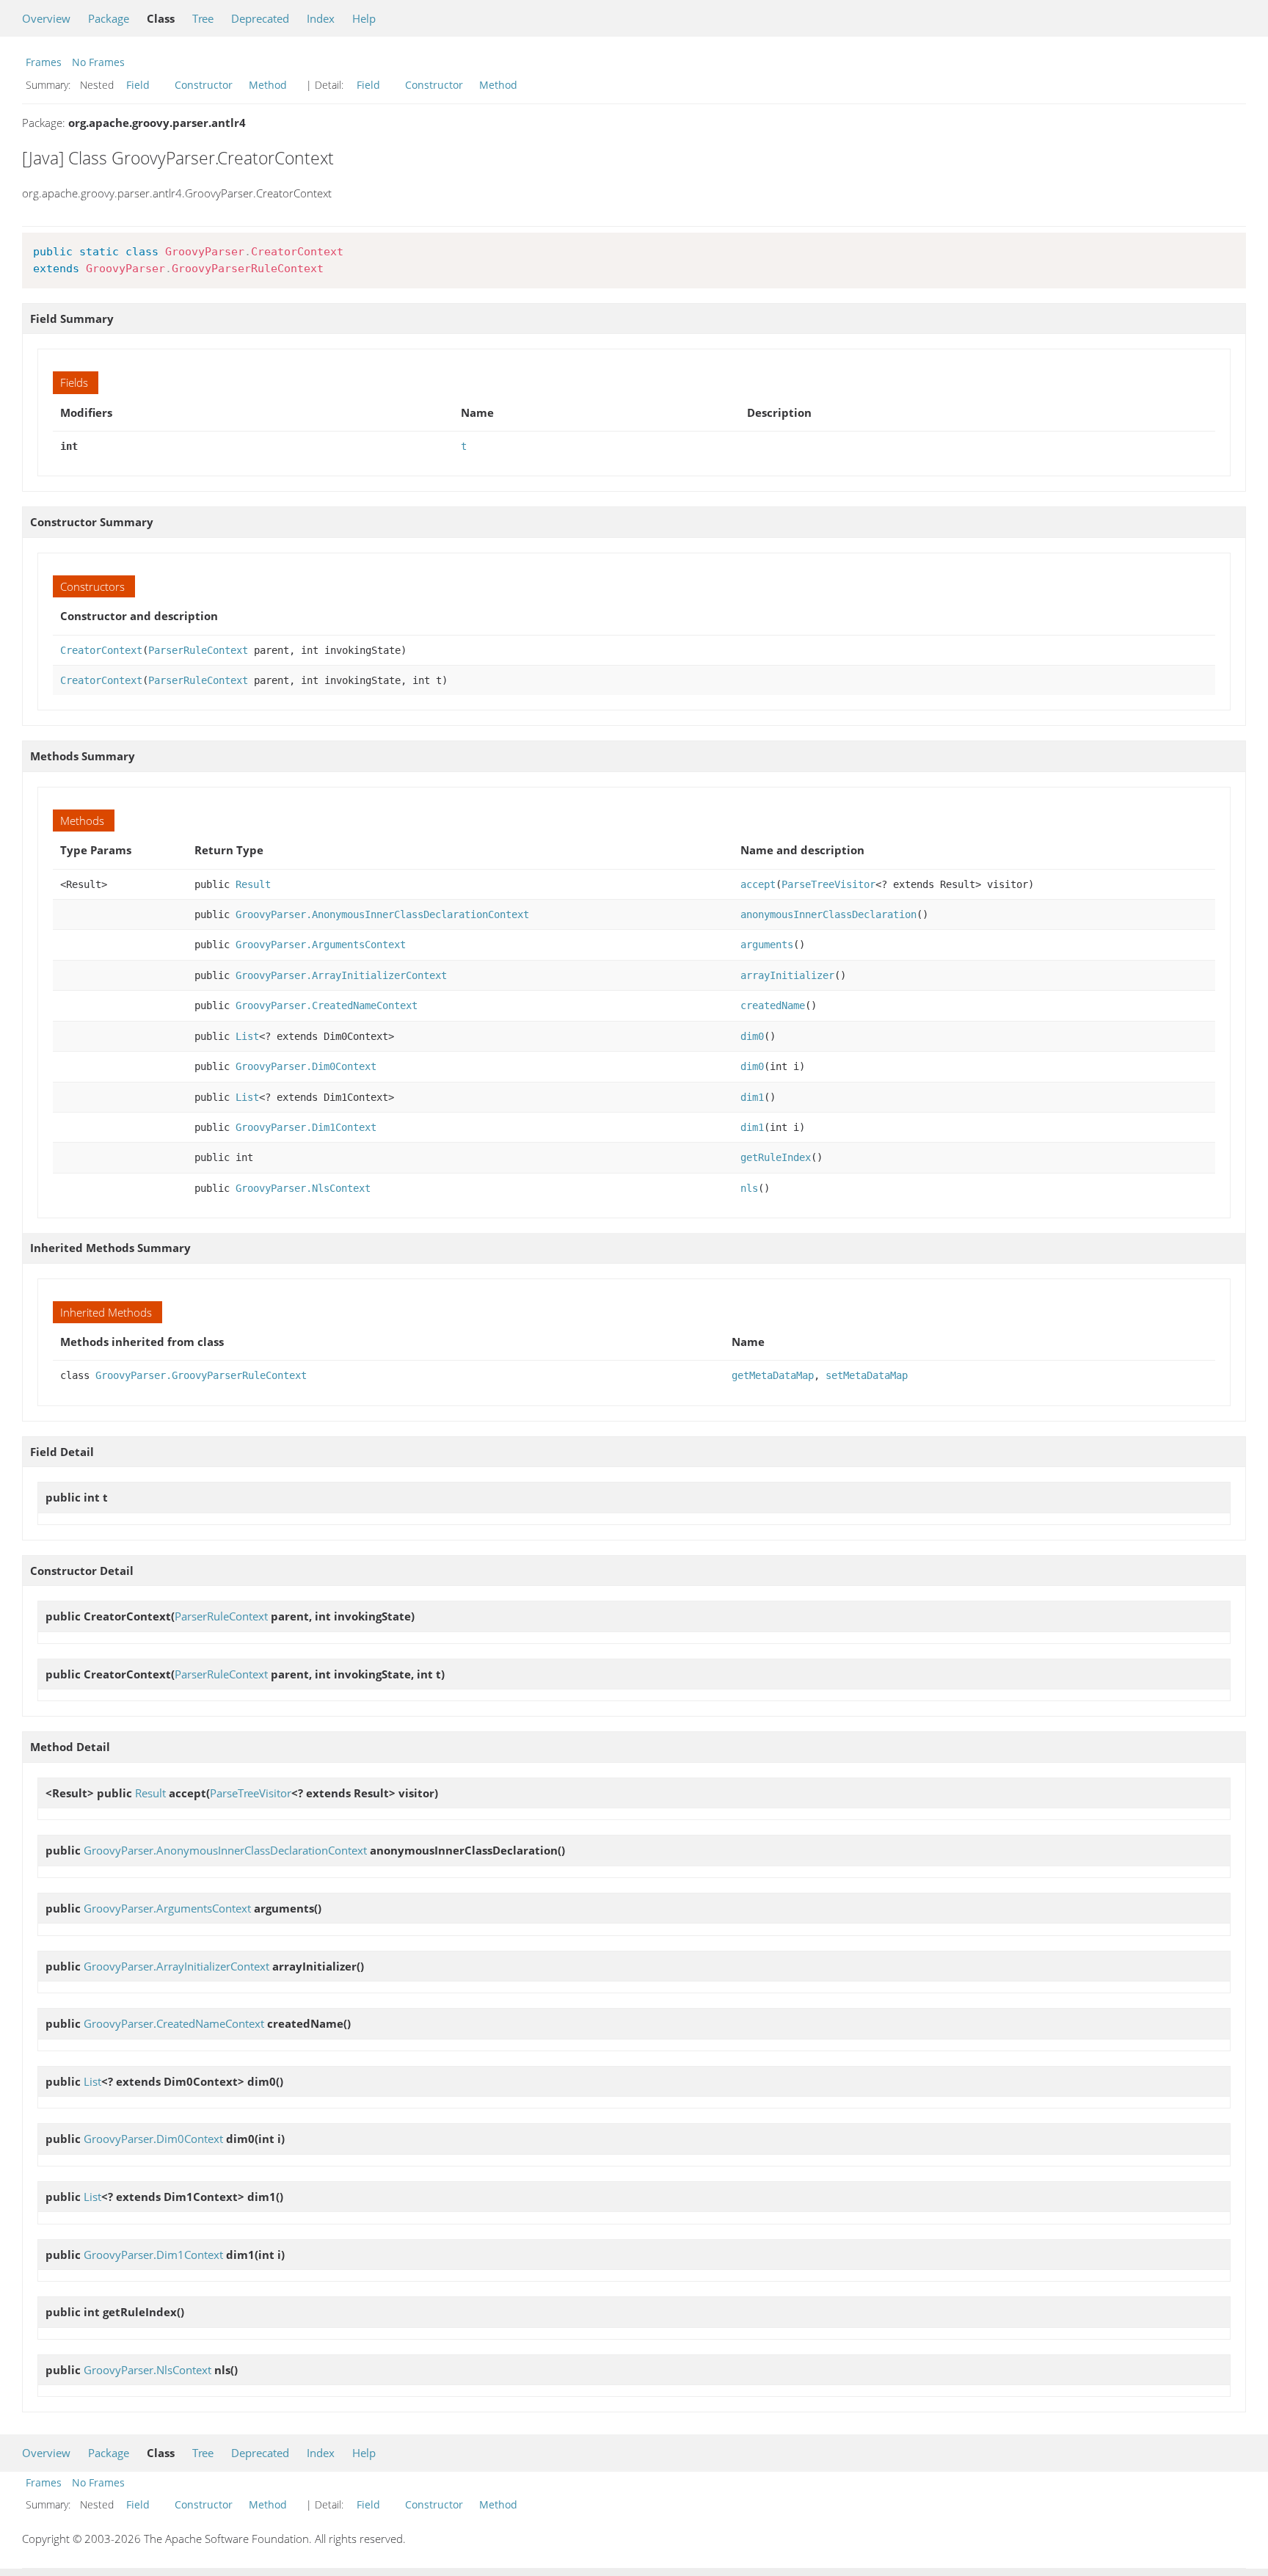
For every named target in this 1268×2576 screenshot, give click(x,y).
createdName (773, 1005)
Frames (44, 62)
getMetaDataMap (773, 1375)
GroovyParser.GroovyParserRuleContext (201, 1375)
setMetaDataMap (867, 1375)
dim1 (752, 1097)
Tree (203, 18)
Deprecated (260, 18)
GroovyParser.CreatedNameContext (327, 1005)
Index (321, 18)
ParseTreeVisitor (828, 884)
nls (749, 1188)
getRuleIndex (776, 1157)
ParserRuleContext (198, 650)
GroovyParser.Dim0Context (306, 1066)
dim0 (752, 1036)
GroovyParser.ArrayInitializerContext (341, 975)
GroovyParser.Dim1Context (306, 1127)
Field (138, 85)
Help (364, 18)
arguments (767, 945)
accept (758, 884)
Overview (46, 18)
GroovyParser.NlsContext (303, 1188)
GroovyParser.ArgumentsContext (321, 945)
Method (268, 85)
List (247, 1036)
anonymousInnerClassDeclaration (828, 914)
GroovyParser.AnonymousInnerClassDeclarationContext (382, 914)
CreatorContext (101, 650)
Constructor (204, 85)
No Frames (98, 62)
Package (109, 18)
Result (253, 884)
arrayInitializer (787, 975)
